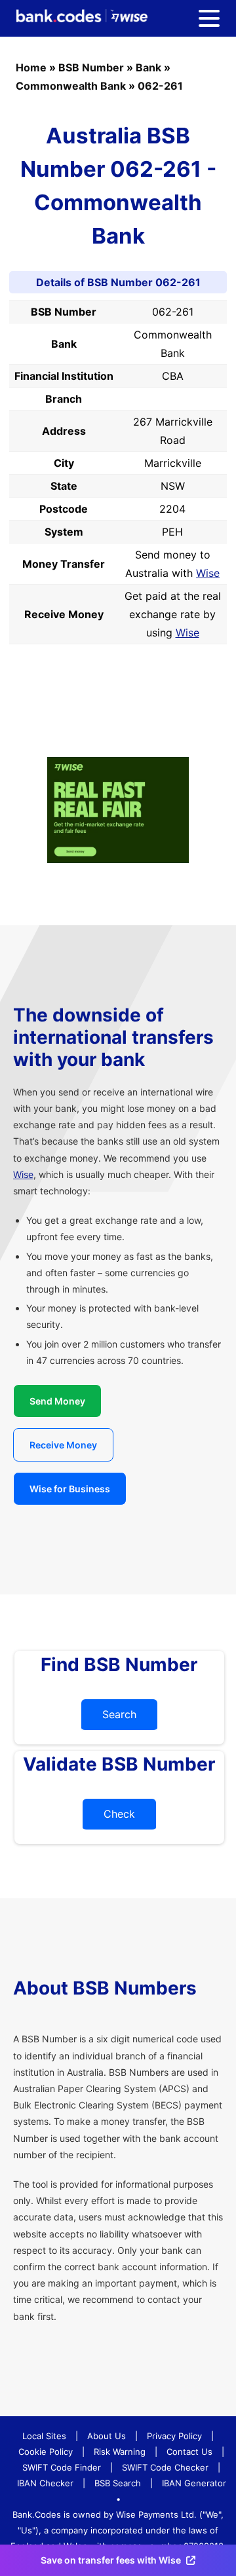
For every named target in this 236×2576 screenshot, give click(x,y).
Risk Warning (120, 2452)
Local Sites (44, 2436)
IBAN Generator (194, 2483)
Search (119, 1714)
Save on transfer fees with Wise (111, 2560)
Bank (148, 67)
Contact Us (189, 2452)
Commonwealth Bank (71, 86)
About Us (107, 2436)
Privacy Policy (174, 2436)
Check (119, 1814)
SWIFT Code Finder (62, 2467)
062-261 (160, 86)
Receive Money (63, 1445)
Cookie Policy (46, 2452)
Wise (208, 573)
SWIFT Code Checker (165, 2467)
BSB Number (91, 67)
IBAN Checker (45, 2483)
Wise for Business (70, 1489)
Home (31, 67)
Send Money (57, 1401)
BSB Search (118, 2483)
